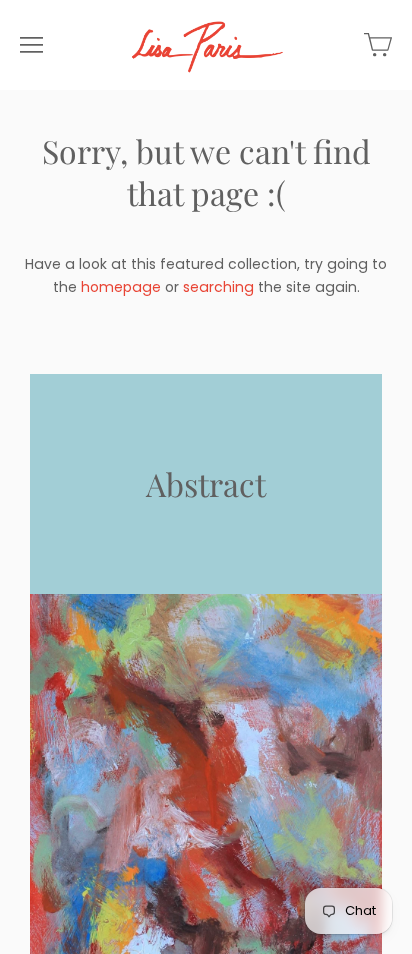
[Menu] (31, 45)
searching (218, 287)
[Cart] (378, 45)
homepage (121, 287)
